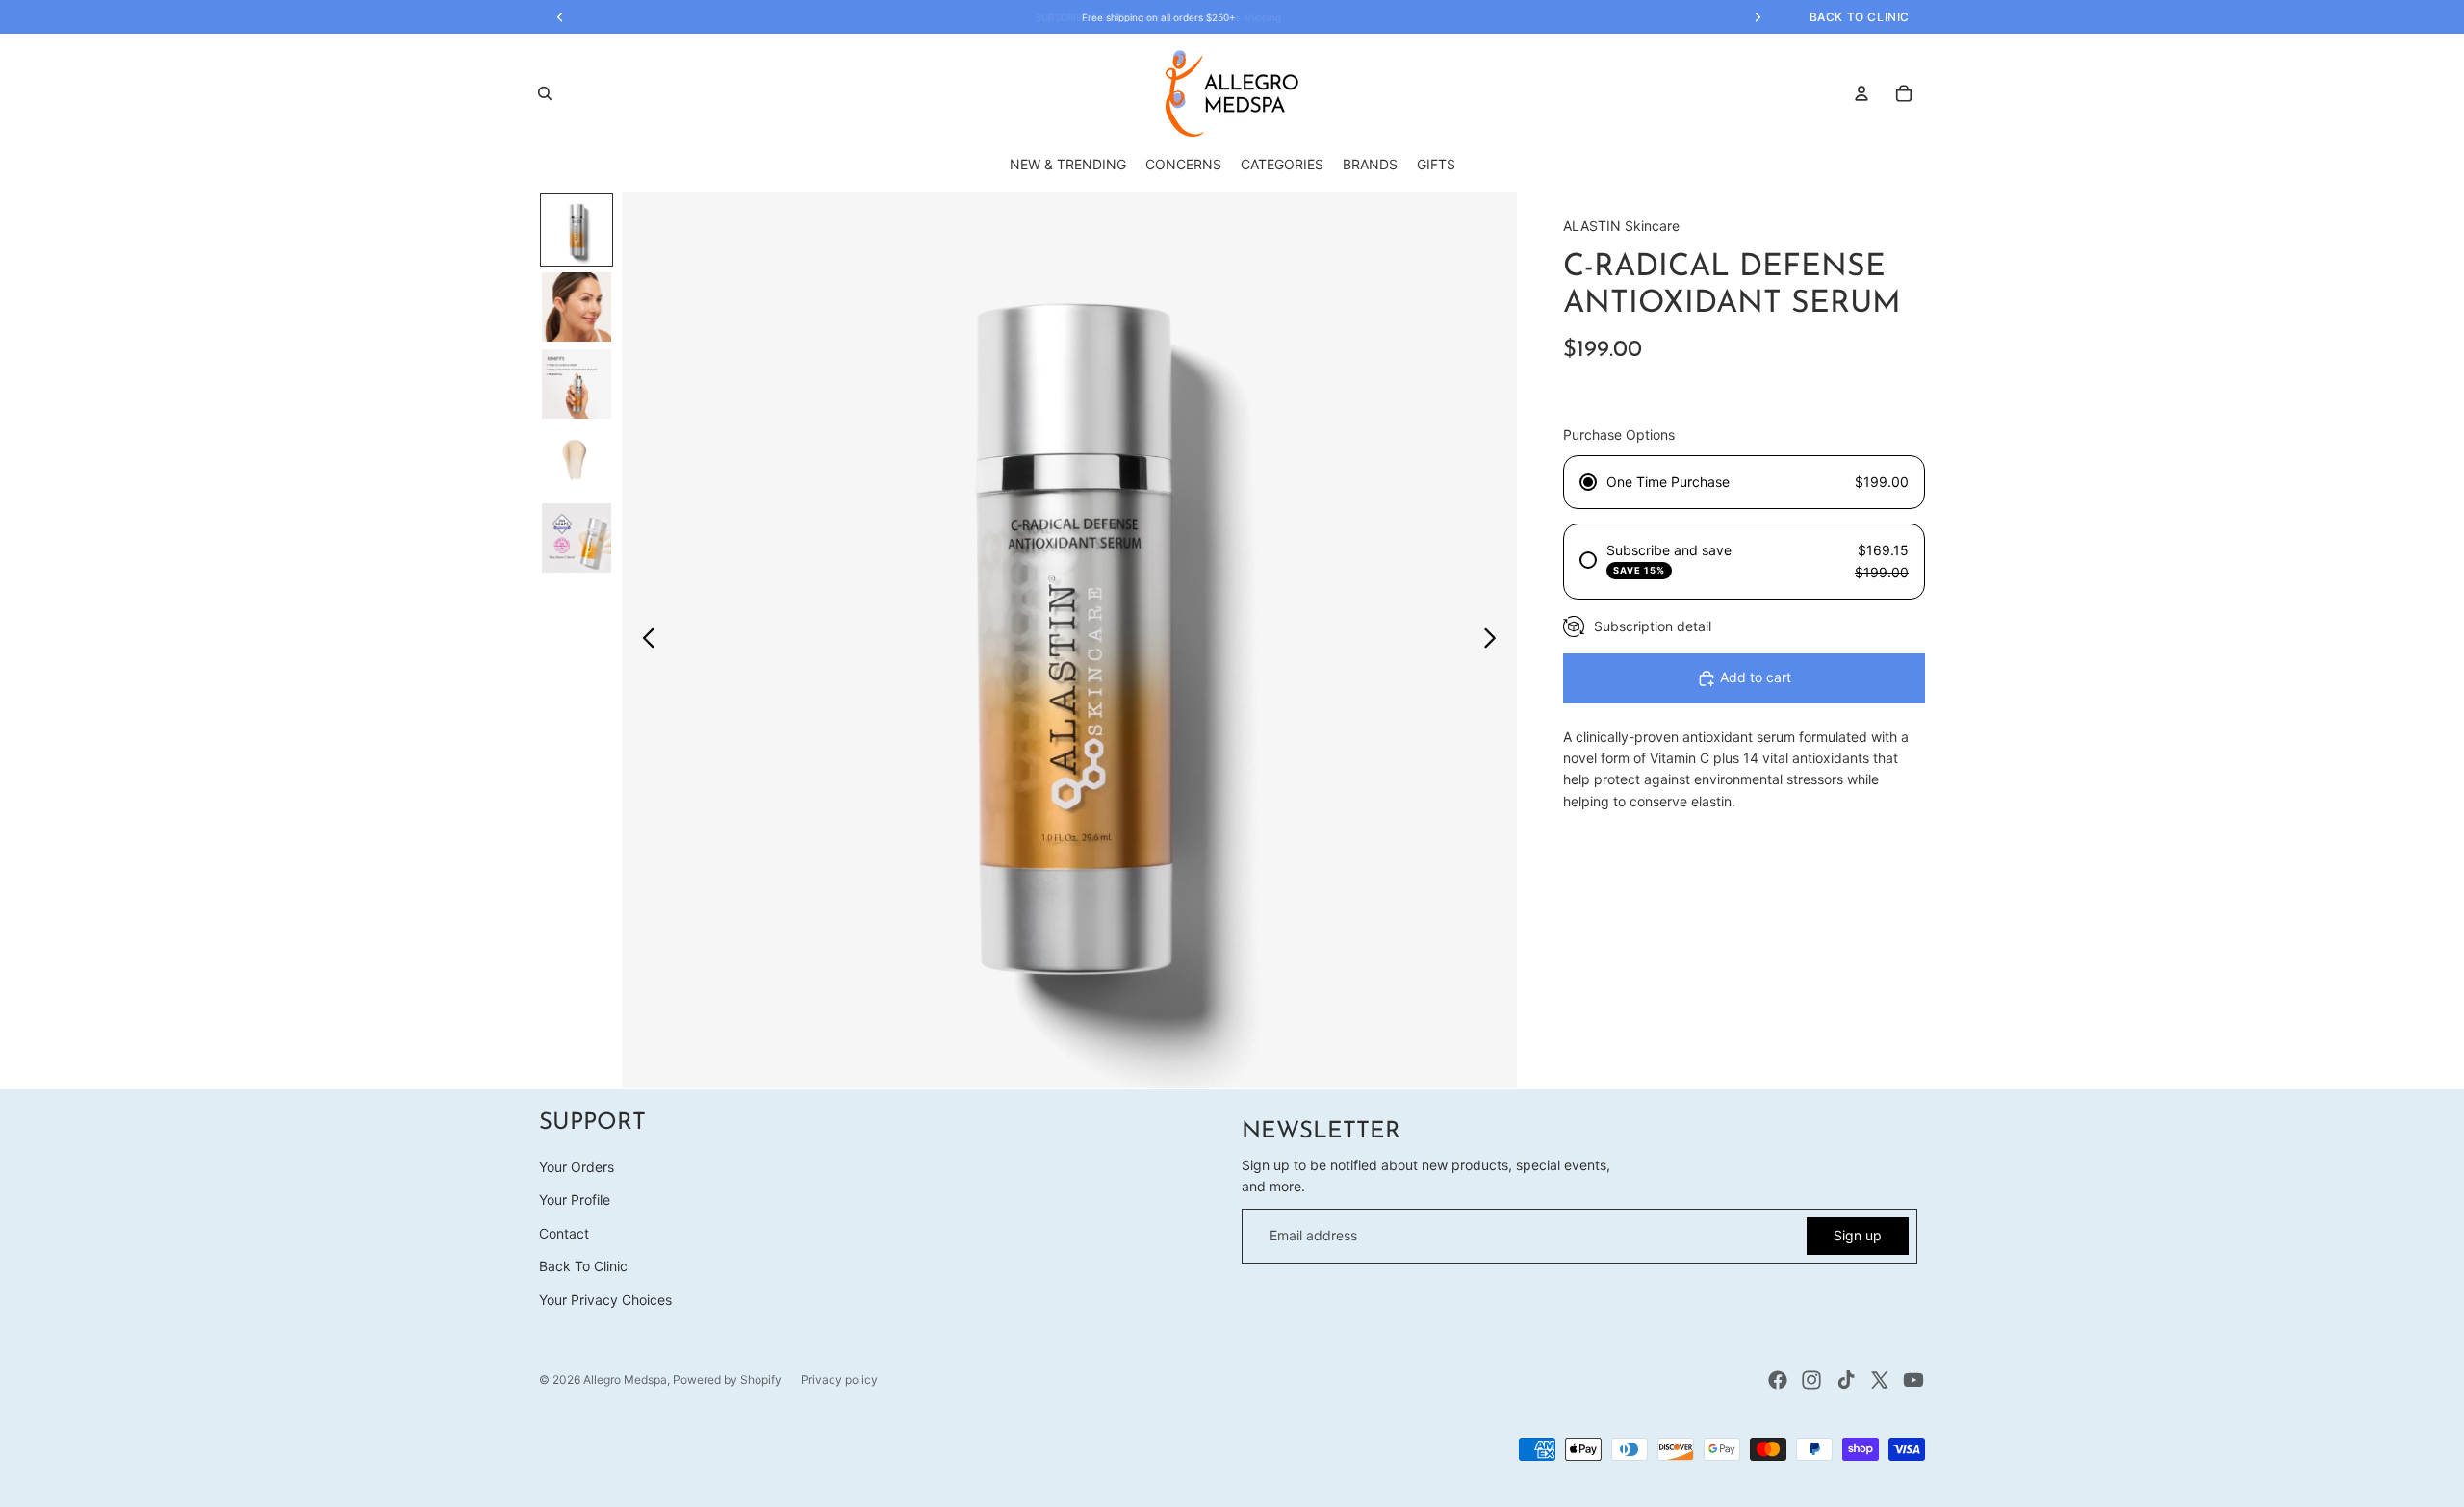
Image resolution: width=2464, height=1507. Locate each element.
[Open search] (545, 93)
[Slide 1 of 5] (577, 230)
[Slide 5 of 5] (577, 538)
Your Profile (575, 1200)
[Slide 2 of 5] (577, 307)
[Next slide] (1495, 641)
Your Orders (577, 1167)
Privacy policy (839, 1379)
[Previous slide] (643, 641)
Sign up (1858, 1235)
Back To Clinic (583, 1266)
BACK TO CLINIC (1860, 17)
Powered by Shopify (727, 1379)
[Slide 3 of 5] (577, 384)
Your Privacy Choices (605, 1300)
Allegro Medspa (625, 1379)
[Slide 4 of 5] (577, 461)
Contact (564, 1233)
